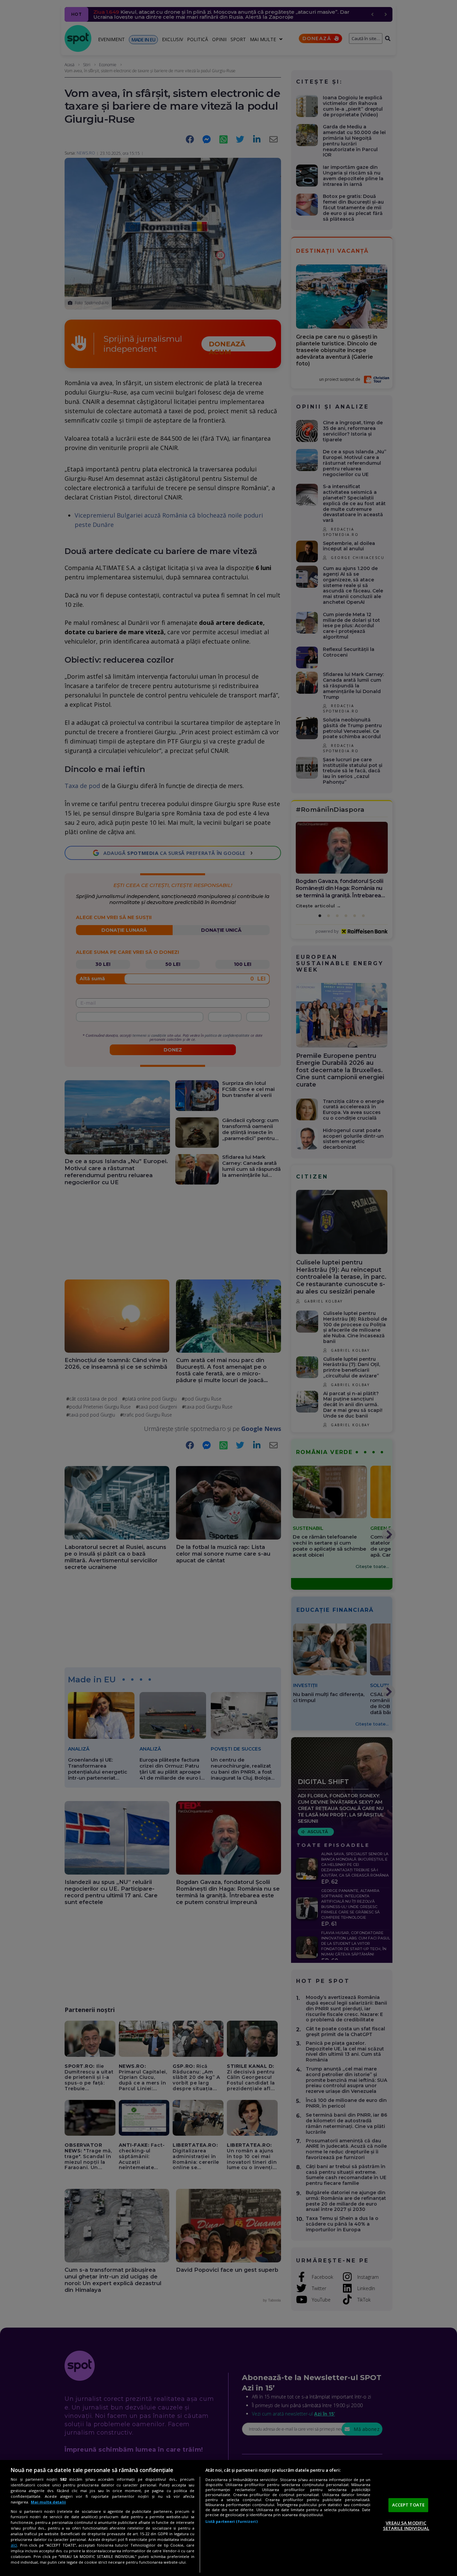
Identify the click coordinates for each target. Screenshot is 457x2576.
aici (14, 2545)
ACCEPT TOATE (408, 2505)
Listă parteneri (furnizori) (232, 2521)
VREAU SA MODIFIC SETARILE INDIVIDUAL (406, 2526)
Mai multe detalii (48, 2502)
